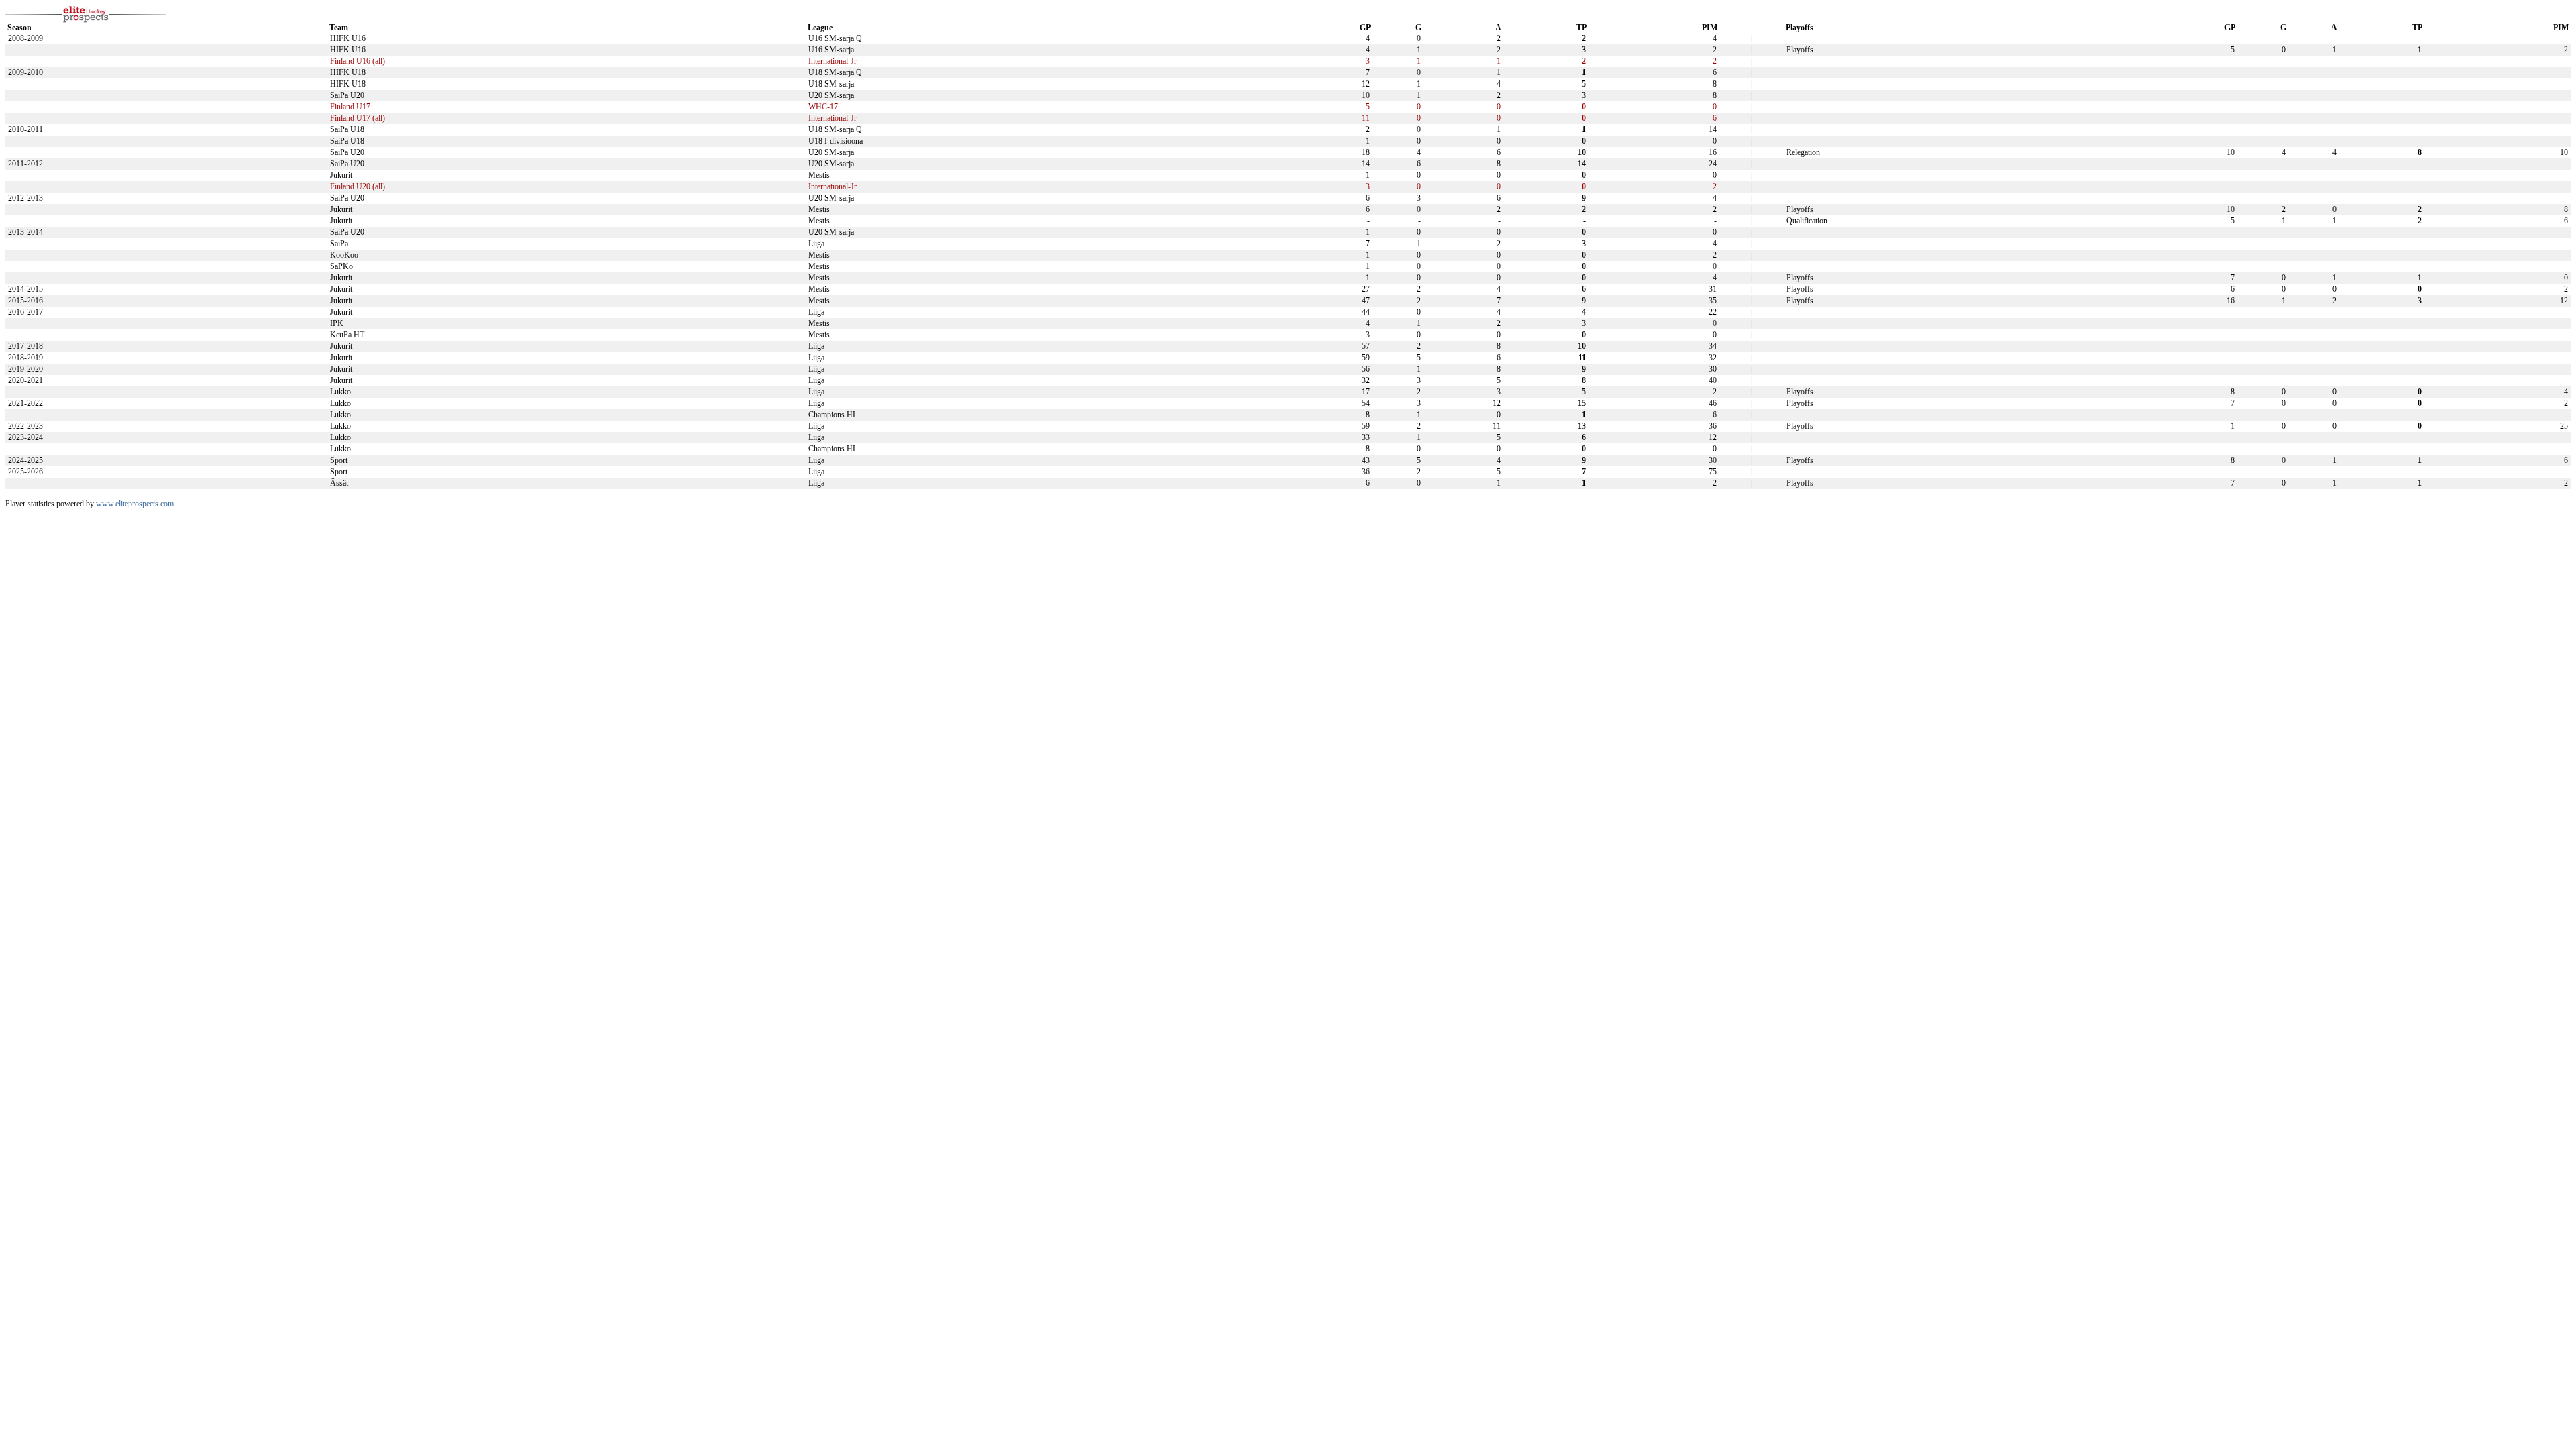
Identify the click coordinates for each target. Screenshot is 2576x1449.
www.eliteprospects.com (135, 504)
